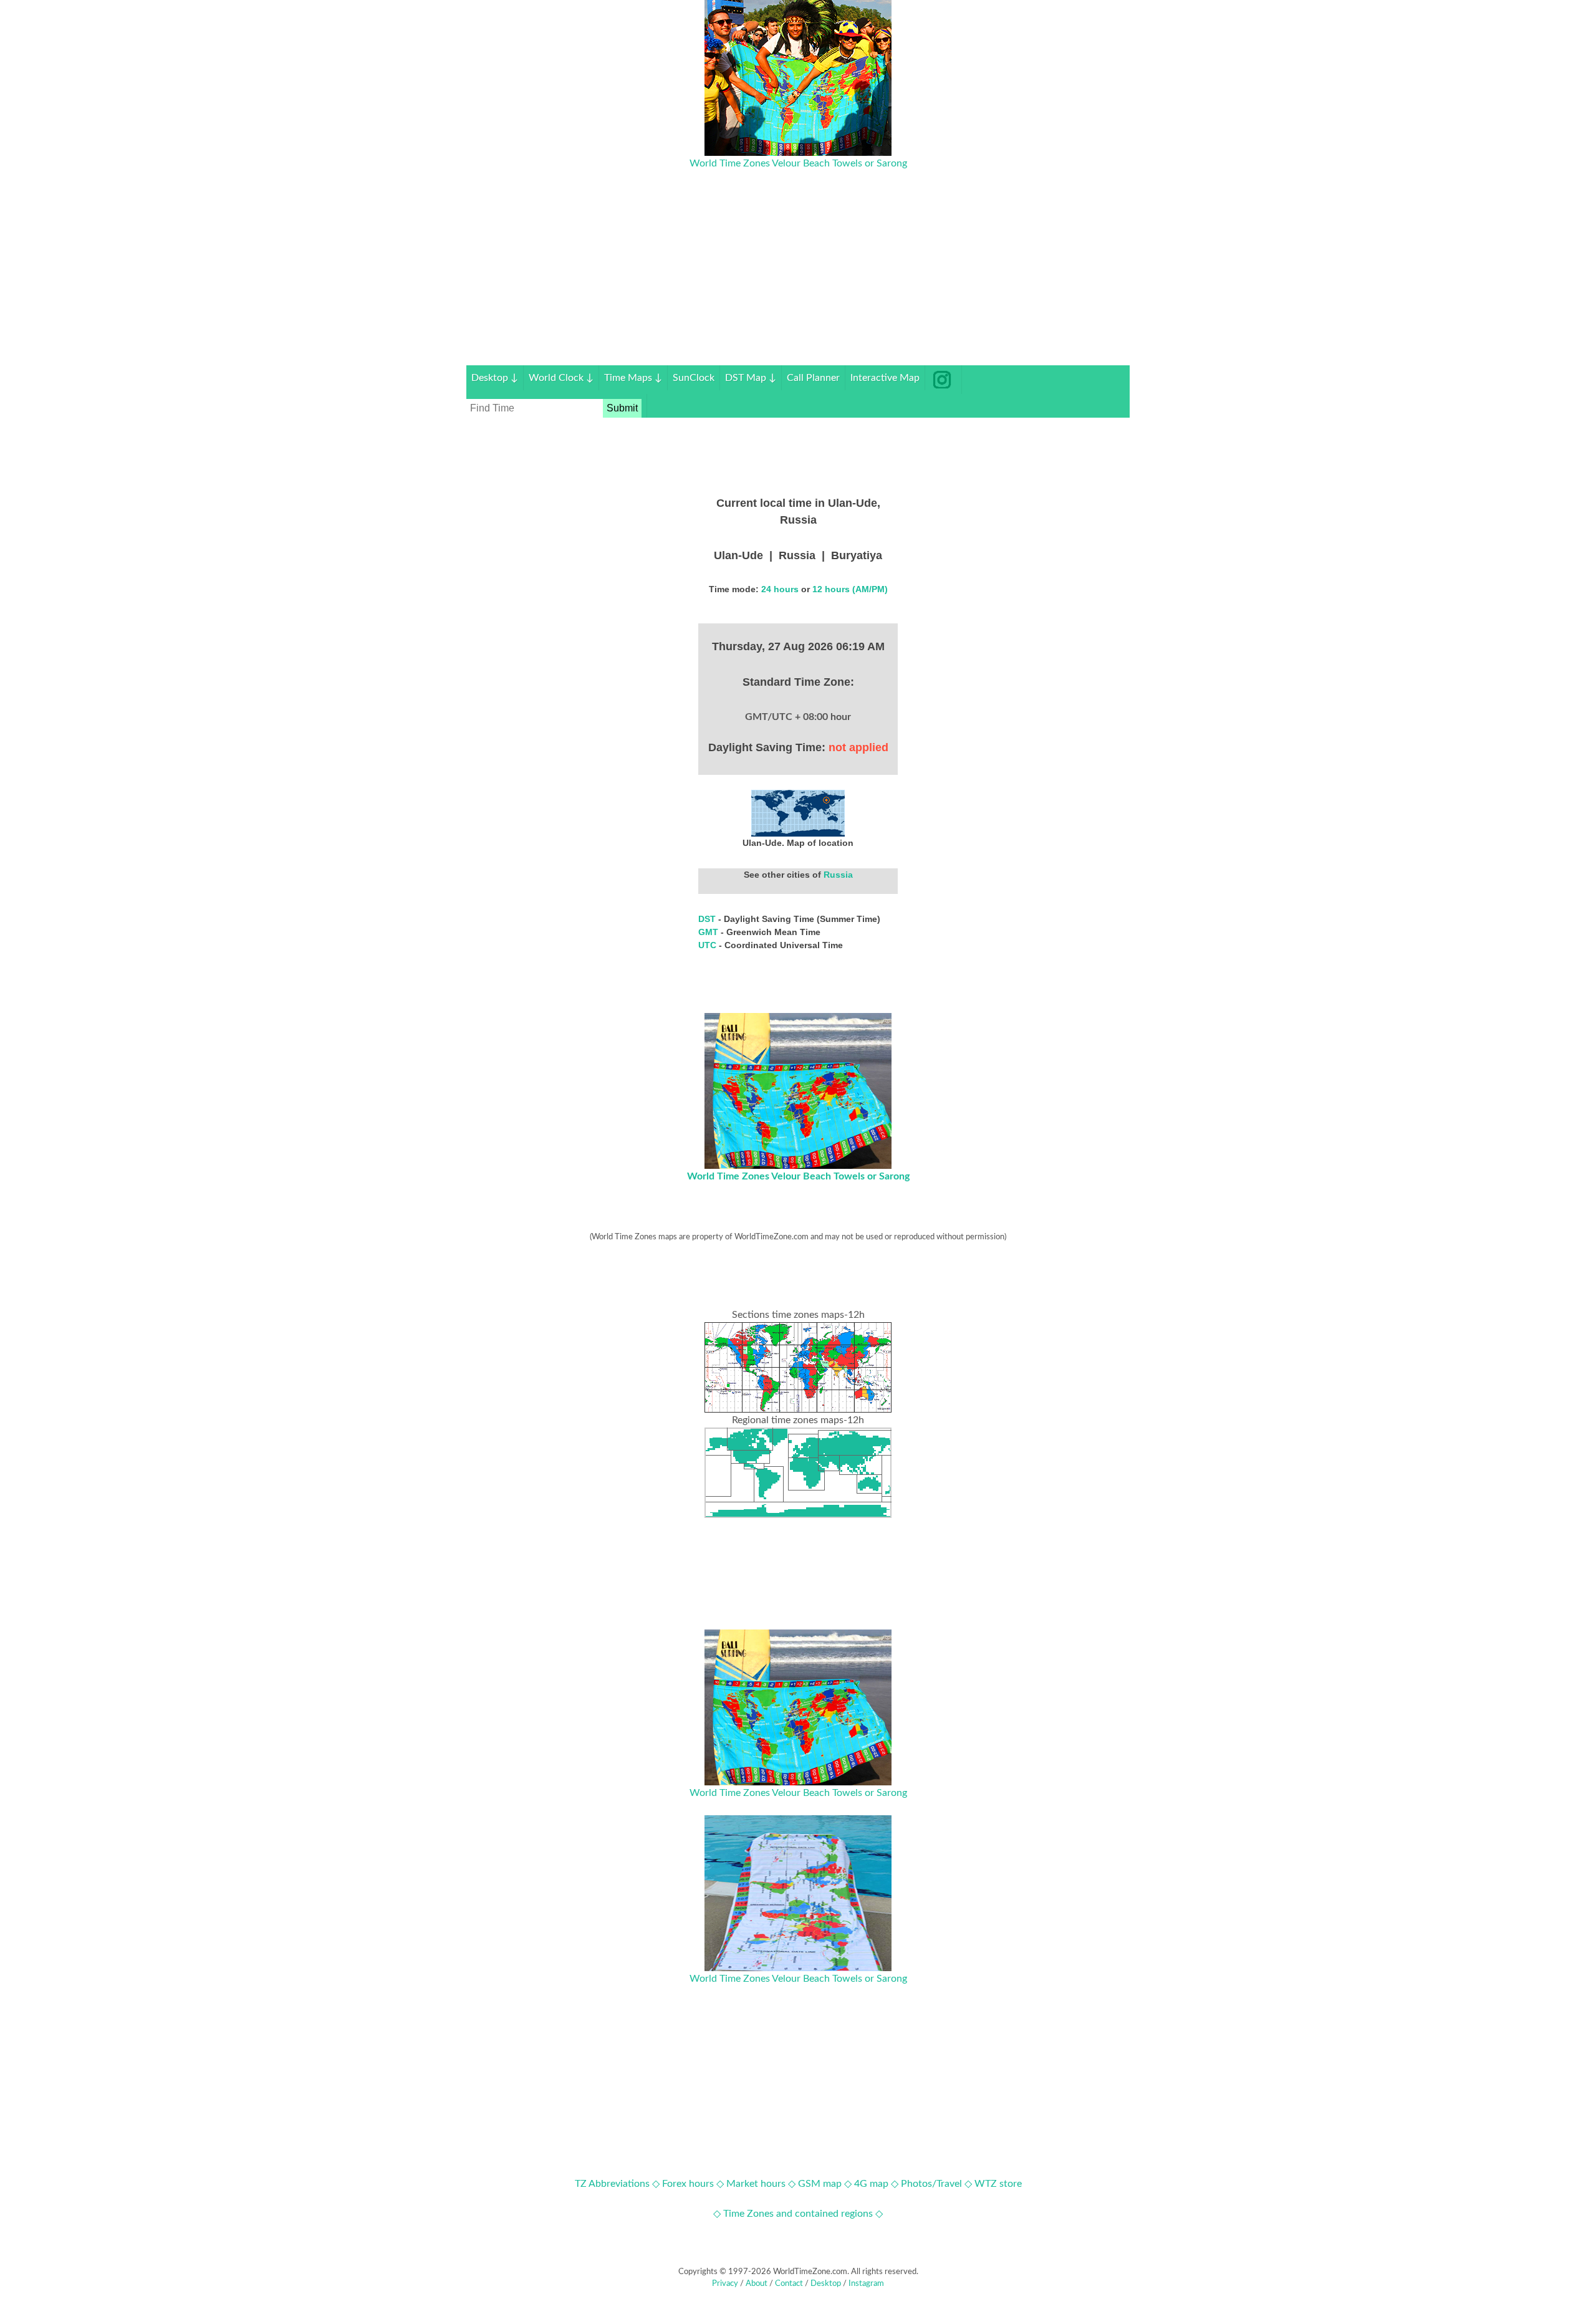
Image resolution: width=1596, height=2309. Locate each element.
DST (708, 919)
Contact (789, 2284)
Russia (838, 875)
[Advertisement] (798, 278)
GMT (709, 932)
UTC (709, 945)
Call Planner (813, 378)
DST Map (751, 378)
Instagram (866, 2284)
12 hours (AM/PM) (850, 589)
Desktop (495, 378)
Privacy (725, 2284)
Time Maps (633, 378)
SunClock (694, 378)
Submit (622, 408)
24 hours (780, 589)
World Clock (561, 378)
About (757, 2284)
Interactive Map (885, 378)
